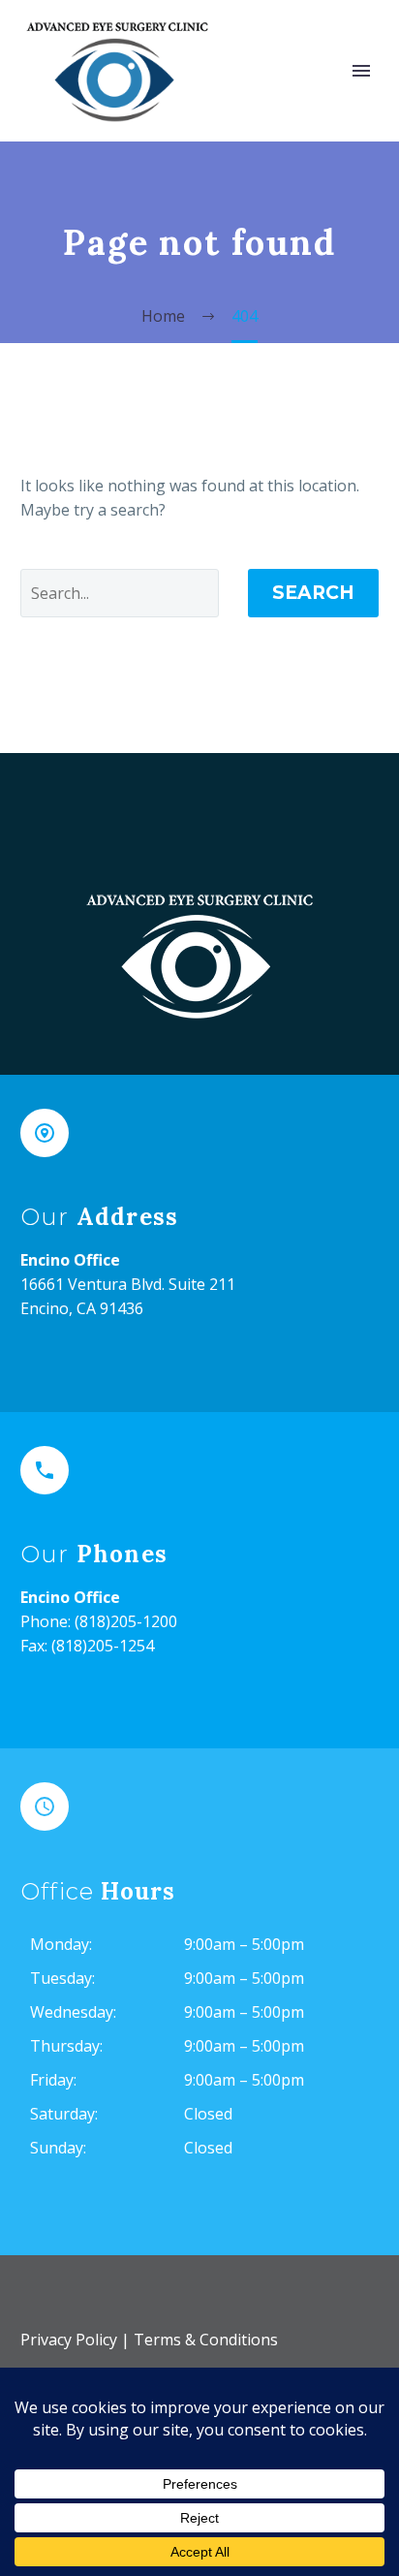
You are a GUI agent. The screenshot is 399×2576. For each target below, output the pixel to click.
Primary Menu (361, 71)
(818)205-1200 (126, 1621)
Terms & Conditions (206, 2340)
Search (313, 593)
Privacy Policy (69, 2340)
